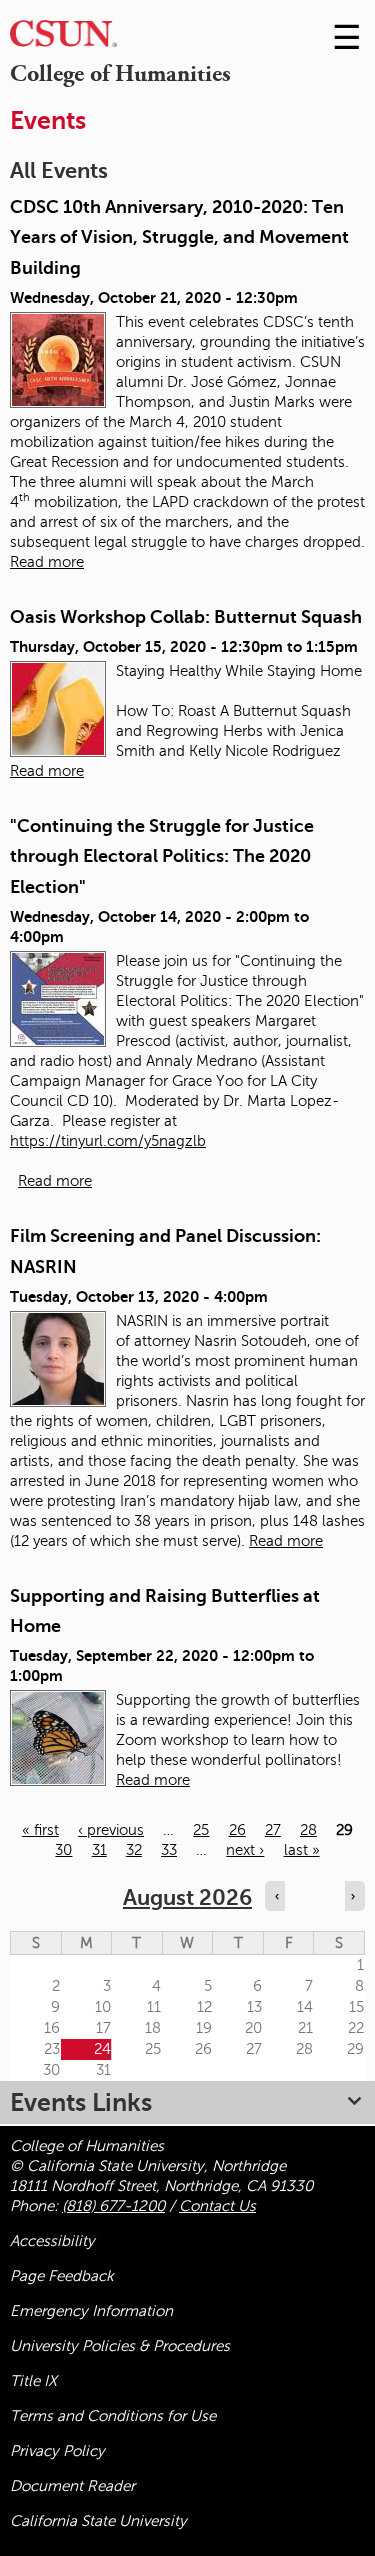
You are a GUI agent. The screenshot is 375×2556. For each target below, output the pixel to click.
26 (237, 1830)
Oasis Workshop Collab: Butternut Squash (186, 617)
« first (40, 1830)
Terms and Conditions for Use (113, 2416)
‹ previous (111, 1830)
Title (33, 2381)
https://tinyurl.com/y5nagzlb (108, 1141)
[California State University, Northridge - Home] (63, 38)
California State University (98, 2521)
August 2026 (187, 1897)
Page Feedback (62, 2276)
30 (63, 1850)
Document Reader (72, 2486)
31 (99, 1850)
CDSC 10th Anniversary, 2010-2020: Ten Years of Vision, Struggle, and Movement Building (179, 237)
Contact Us (217, 2206)
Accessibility (52, 2241)
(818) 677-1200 (113, 2206)
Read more (47, 562)
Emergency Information (91, 2311)
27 (273, 1830)
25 (201, 1830)
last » (302, 1850)
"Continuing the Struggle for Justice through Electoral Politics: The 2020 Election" (162, 856)
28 (308, 1830)
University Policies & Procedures (120, 2346)
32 (134, 1850)
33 (169, 1850)
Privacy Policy (57, 2451)
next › (245, 1850)
